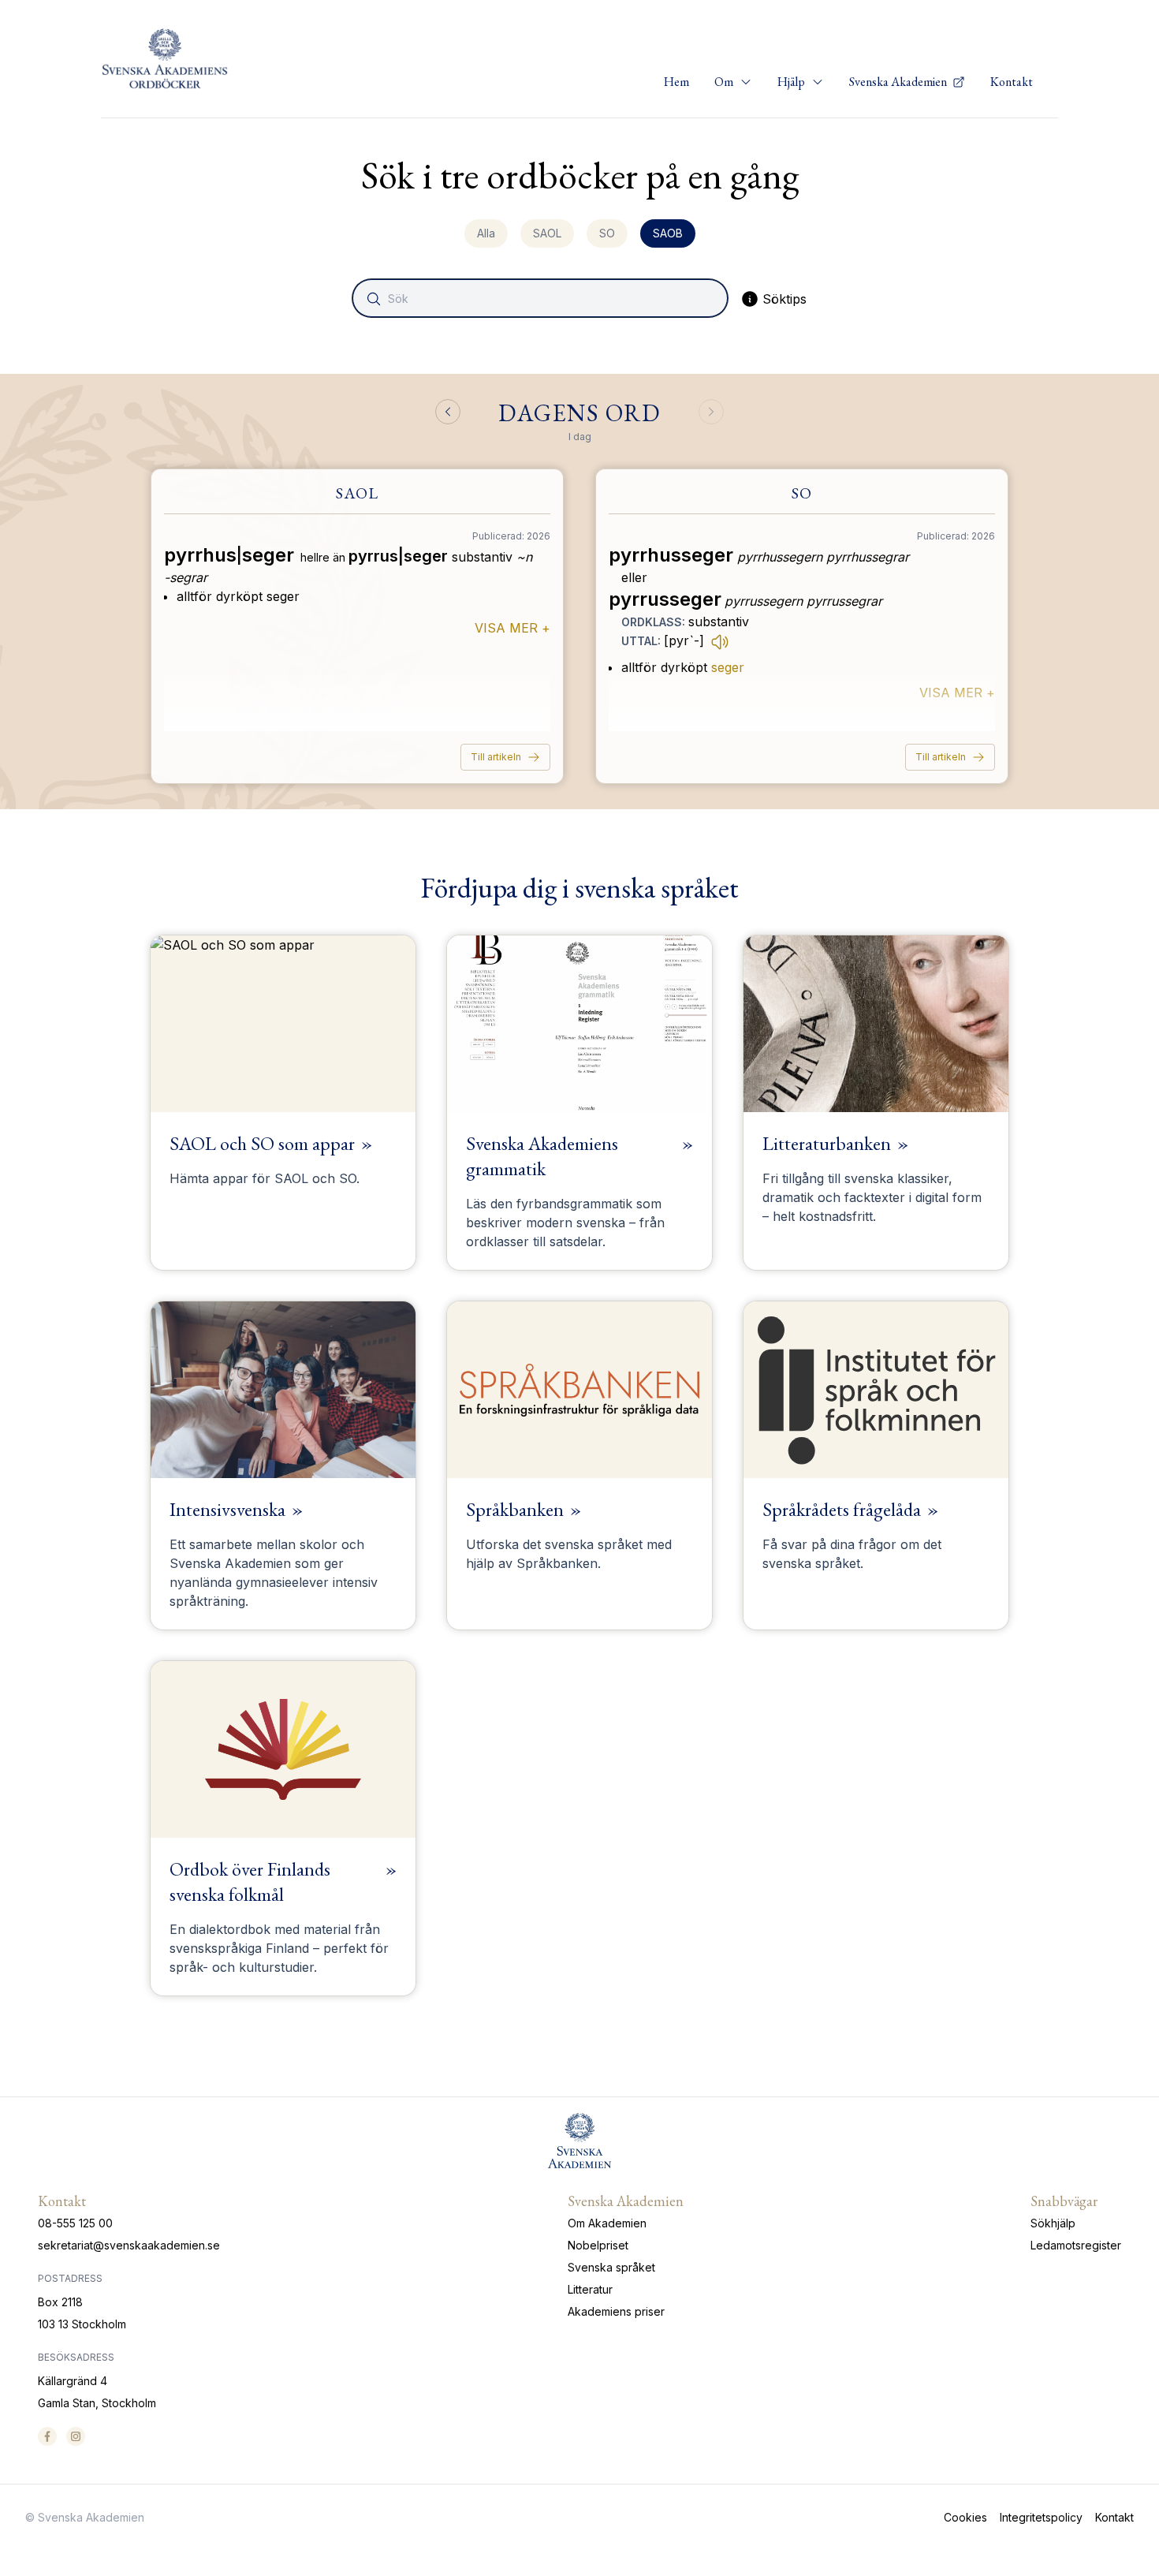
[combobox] (542, 298)
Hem (676, 82)
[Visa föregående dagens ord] (448, 412)
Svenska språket (611, 2267)
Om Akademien (607, 2223)
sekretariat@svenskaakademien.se (129, 2245)
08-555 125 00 (75, 2223)
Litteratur (590, 2289)
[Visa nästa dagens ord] (711, 412)
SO (607, 233)
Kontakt (1012, 82)
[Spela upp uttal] (720, 641)
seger (728, 667)
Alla (486, 233)
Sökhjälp (1053, 2223)
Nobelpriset (598, 2245)
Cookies (965, 2517)
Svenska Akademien (899, 82)
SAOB (668, 233)
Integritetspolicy (1041, 2517)
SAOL (547, 233)
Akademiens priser (616, 2311)
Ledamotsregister (1076, 2245)
